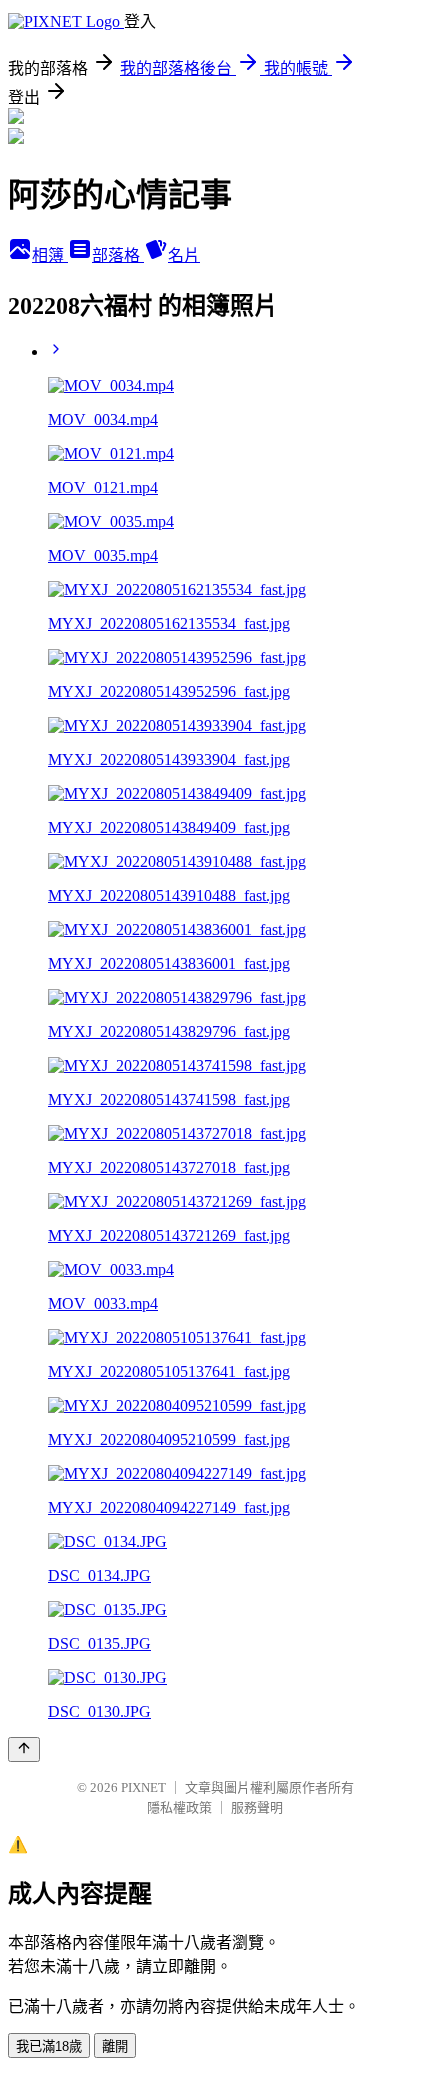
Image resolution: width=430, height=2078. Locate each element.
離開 (115, 2046)
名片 (184, 255)
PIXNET (143, 1787)
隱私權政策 (179, 1807)
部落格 (118, 255)
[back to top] (24, 1749)
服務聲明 (257, 1807)
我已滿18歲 (49, 2046)
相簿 (50, 255)
